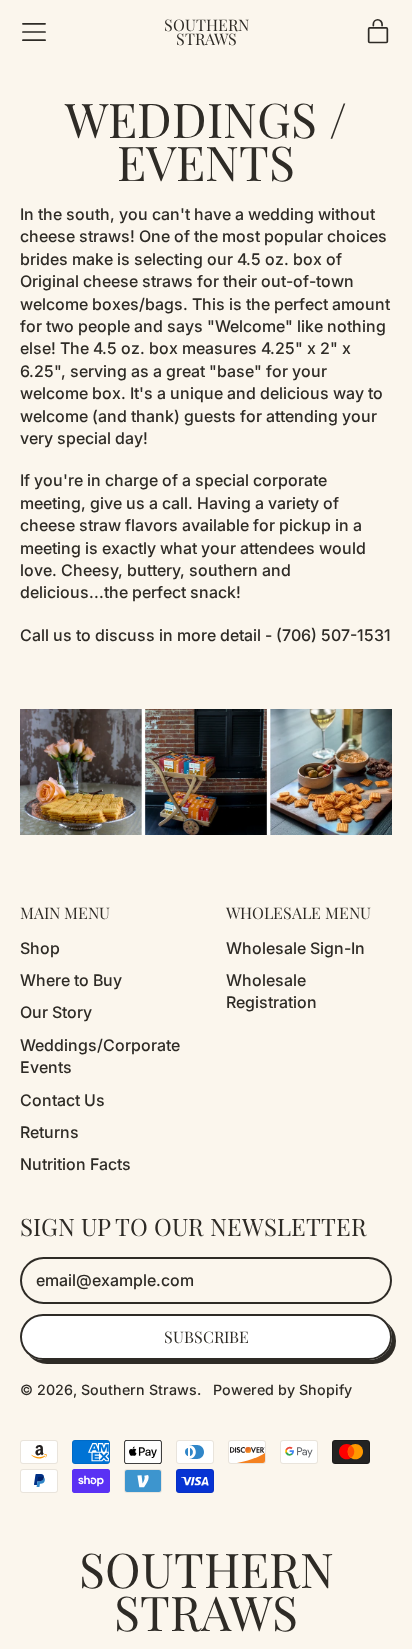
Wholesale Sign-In (295, 948)
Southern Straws (206, 32)
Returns (49, 1132)
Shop (40, 948)
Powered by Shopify (282, 1389)
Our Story (56, 1012)
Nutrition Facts (75, 1164)
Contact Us (62, 1100)
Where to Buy (71, 980)
